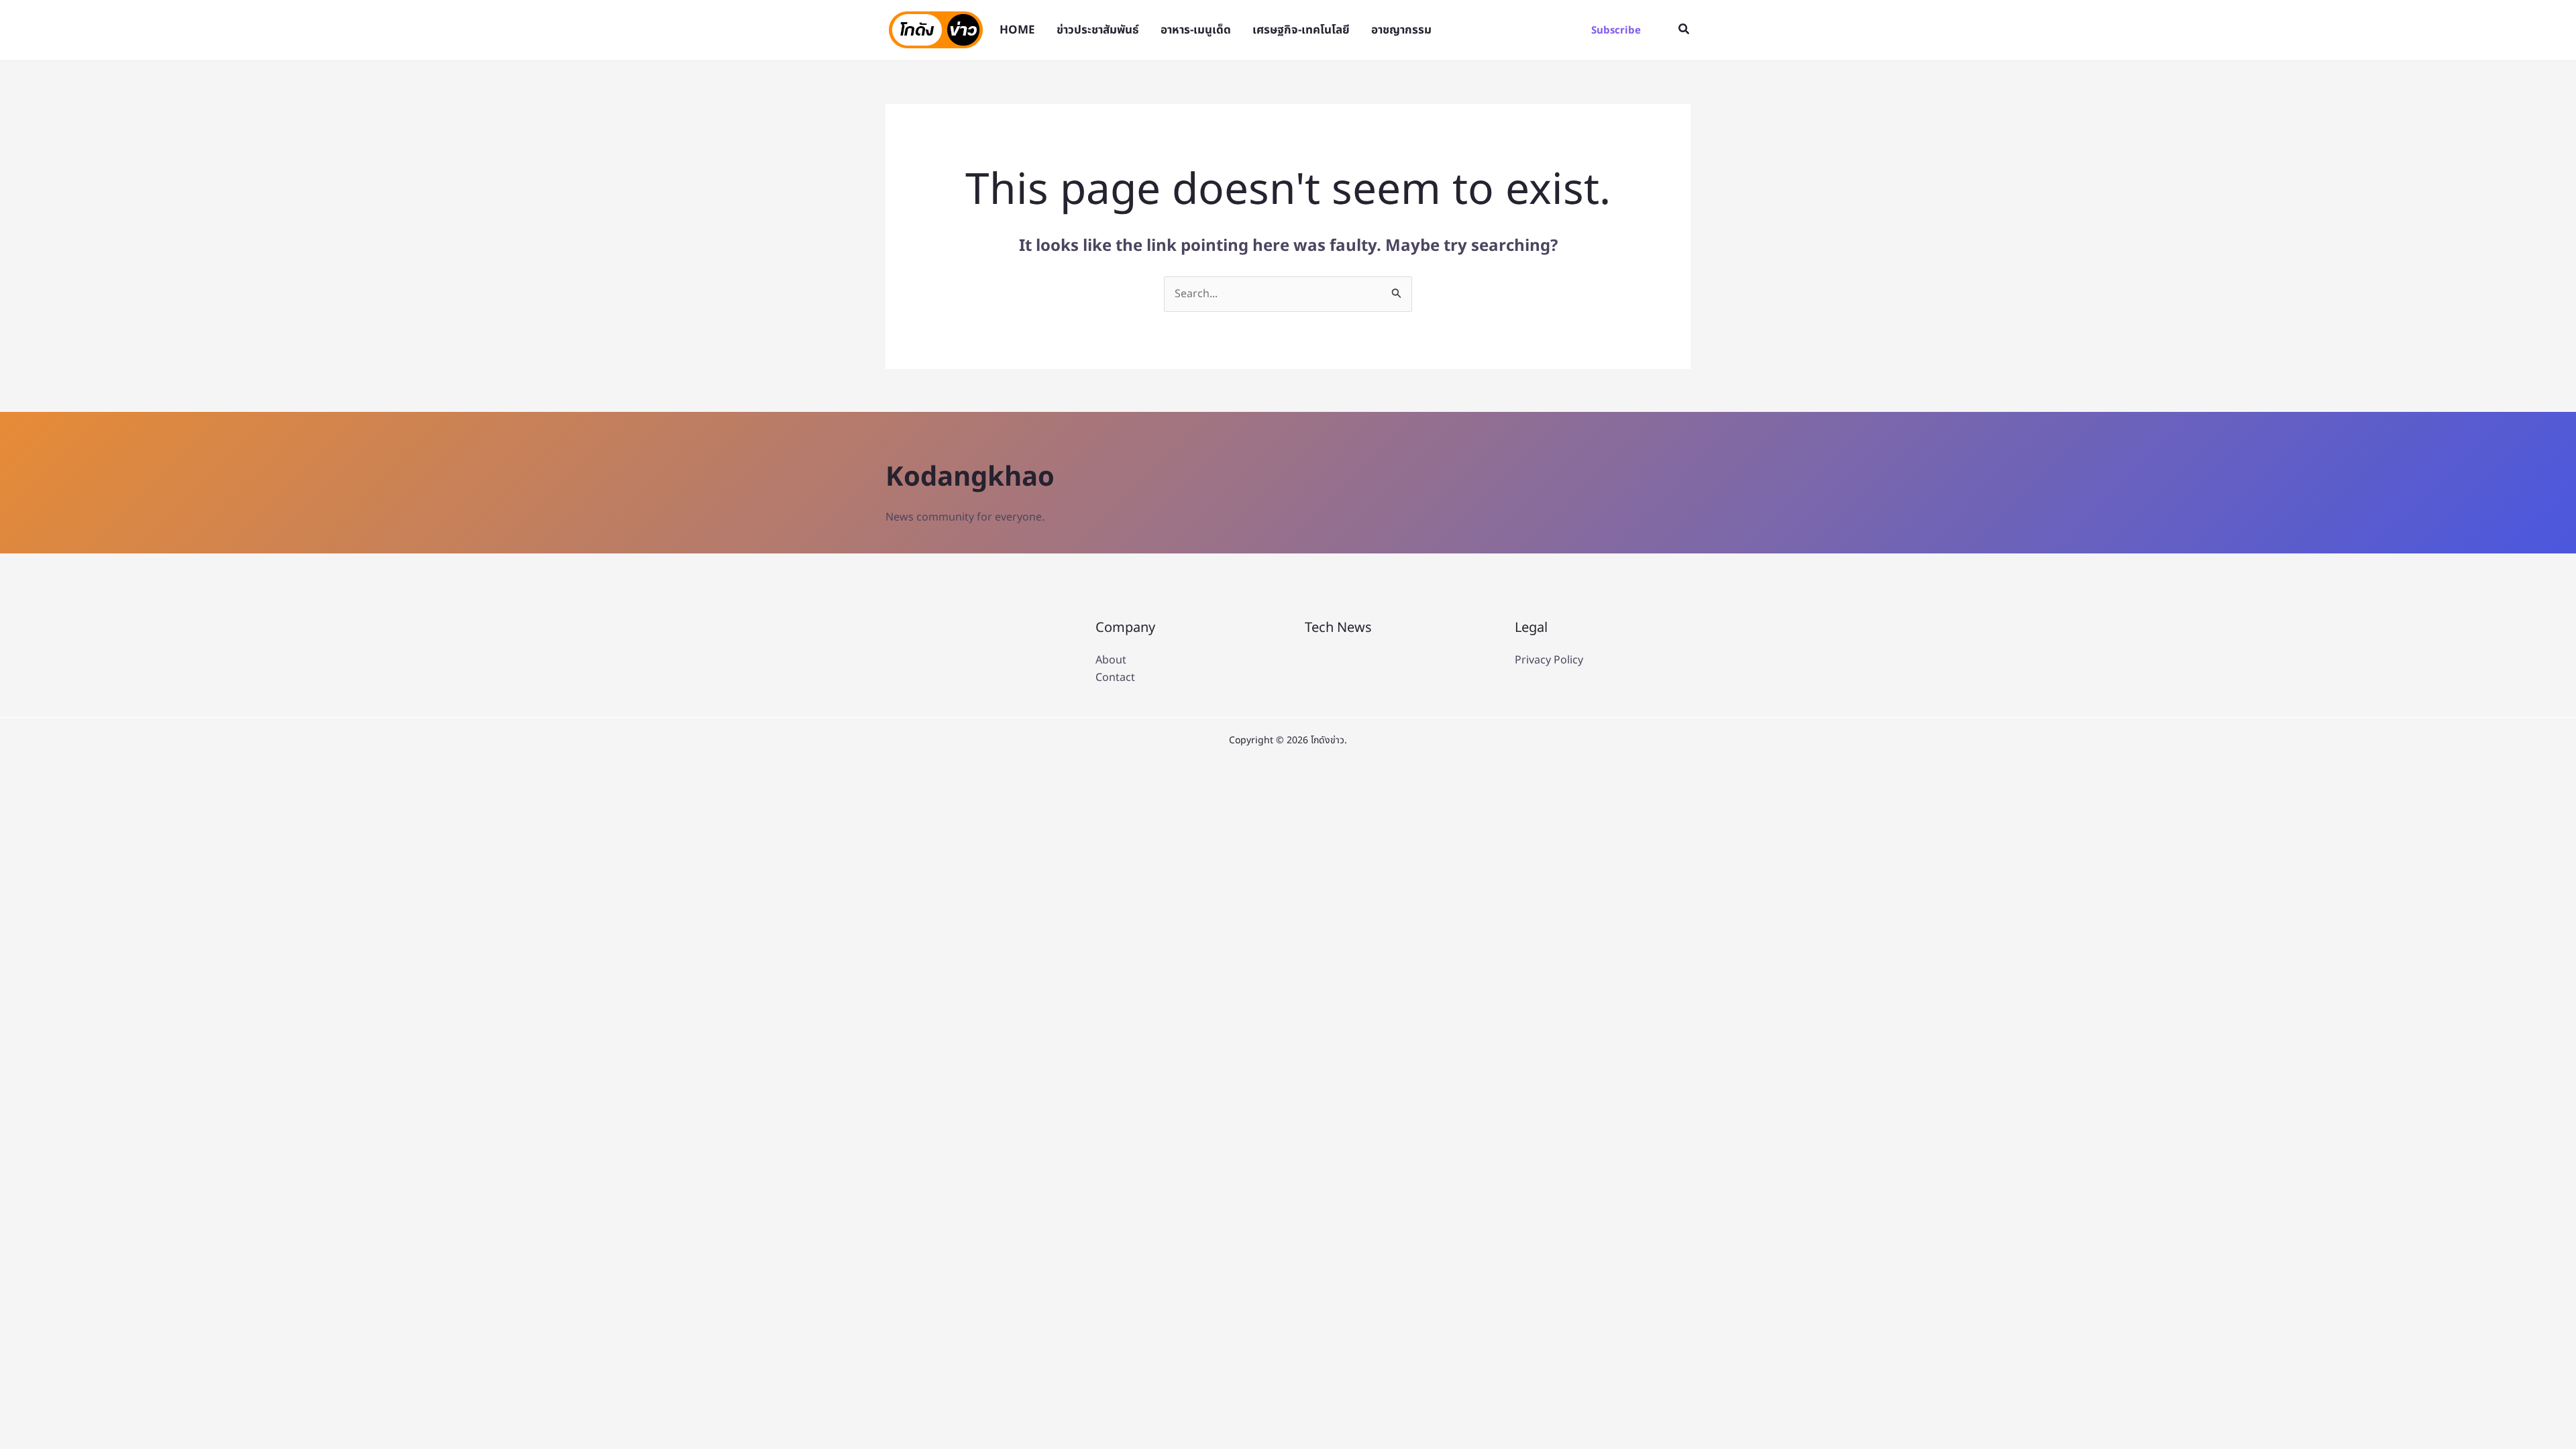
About (1111, 660)
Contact (1115, 678)
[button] (1616, 31)
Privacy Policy (1549, 660)
